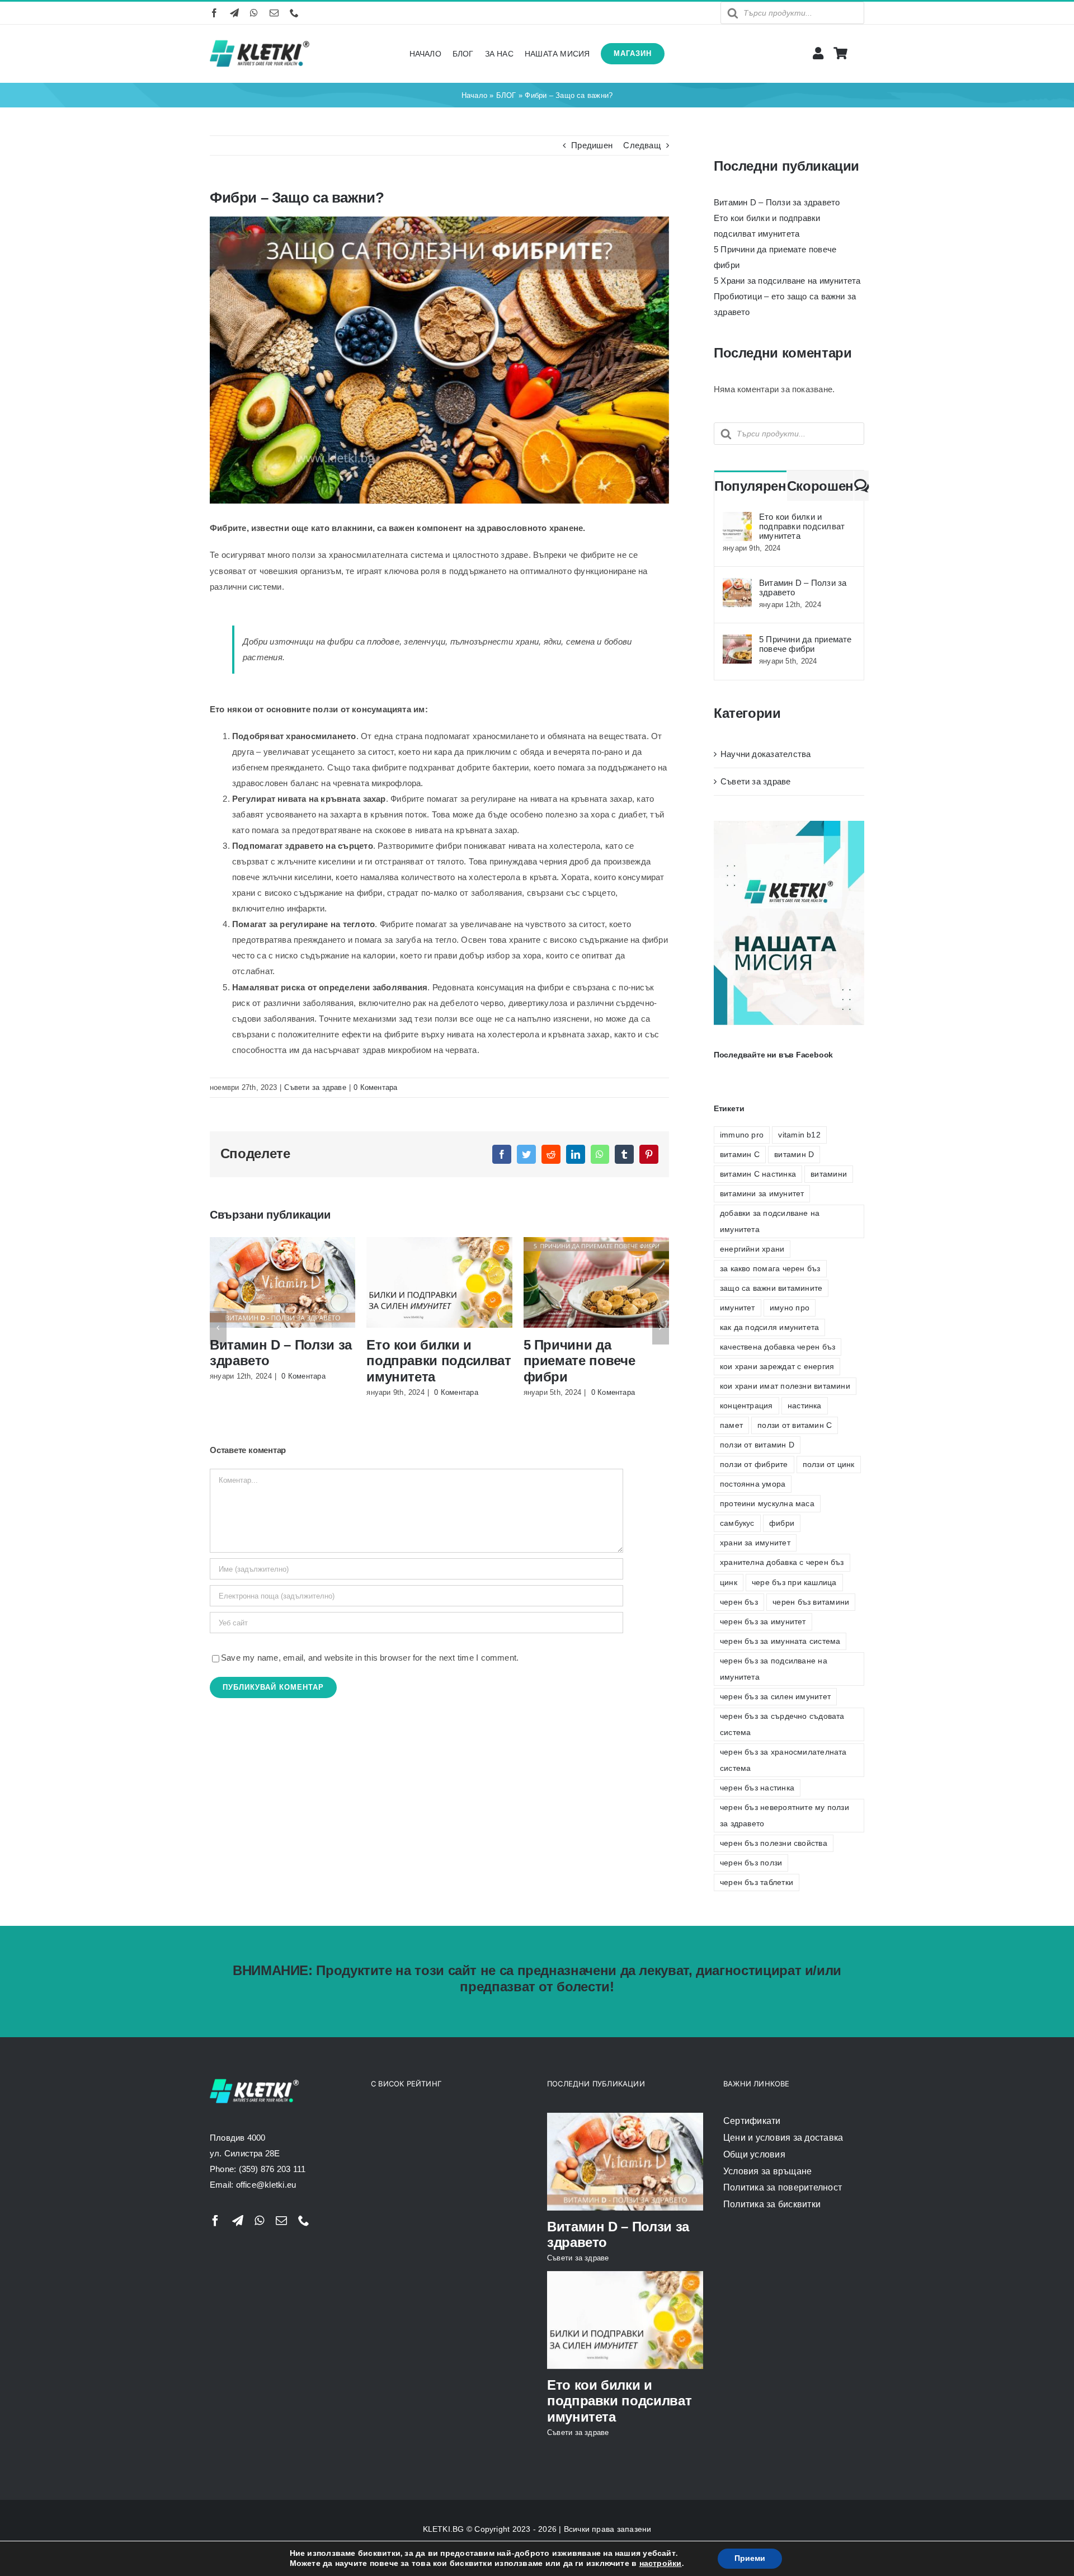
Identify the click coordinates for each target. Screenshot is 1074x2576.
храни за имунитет (755, 1543)
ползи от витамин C (795, 1425)
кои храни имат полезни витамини (785, 1386)
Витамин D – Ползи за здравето (777, 202)
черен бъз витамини (811, 1602)
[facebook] (214, 13)
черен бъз (739, 1602)
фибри (782, 1523)
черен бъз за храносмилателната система (783, 1760)
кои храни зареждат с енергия (777, 1367)
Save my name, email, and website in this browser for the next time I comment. (370, 1658)
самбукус (737, 1523)
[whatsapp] (254, 13)
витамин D (794, 1155)
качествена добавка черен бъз (778, 1347)
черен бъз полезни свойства (774, 1843)
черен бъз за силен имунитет (775, 1697)
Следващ (642, 145)
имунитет (738, 1308)
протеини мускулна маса (767, 1504)
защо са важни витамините (771, 1288)
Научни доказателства (766, 754)
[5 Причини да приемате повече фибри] (737, 642)
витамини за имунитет (762, 1194)
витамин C (740, 1155)
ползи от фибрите (754, 1465)
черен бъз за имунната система (780, 1641)
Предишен (592, 145)
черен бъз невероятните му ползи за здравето (785, 1816)
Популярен (750, 486)
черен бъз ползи (751, 1863)
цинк (729, 1583)
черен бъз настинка (757, 1788)
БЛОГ (506, 95)
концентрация (746, 1406)
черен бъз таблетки (757, 1882)
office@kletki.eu (266, 2185)
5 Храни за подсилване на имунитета (787, 281)
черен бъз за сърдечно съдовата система (782, 1724)
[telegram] (234, 13)
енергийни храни (752, 1249)
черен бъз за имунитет (763, 1622)
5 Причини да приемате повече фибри (580, 1361)
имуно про (790, 1308)
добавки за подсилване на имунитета (770, 1221)
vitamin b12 (799, 1135)
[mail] (274, 13)
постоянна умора (753, 1484)
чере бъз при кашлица (794, 1583)
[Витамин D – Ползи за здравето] (737, 586)
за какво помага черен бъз (770, 1269)
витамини (829, 1174)
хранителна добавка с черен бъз (782, 1562)
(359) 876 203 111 (272, 2169)
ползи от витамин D (757, 1445)
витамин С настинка (758, 1174)
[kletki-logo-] (260, 41)
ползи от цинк (829, 1465)
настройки (661, 2564)
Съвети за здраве (315, 1087)
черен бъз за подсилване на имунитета (774, 1669)
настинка (805, 1406)
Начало (474, 95)
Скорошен (820, 486)
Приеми (750, 2558)
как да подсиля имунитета (769, 1327)
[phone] (294, 13)
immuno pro (742, 1135)
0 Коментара (375, 1087)
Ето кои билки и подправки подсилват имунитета (439, 1361)
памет (731, 1425)
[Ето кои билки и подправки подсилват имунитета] (737, 520)
